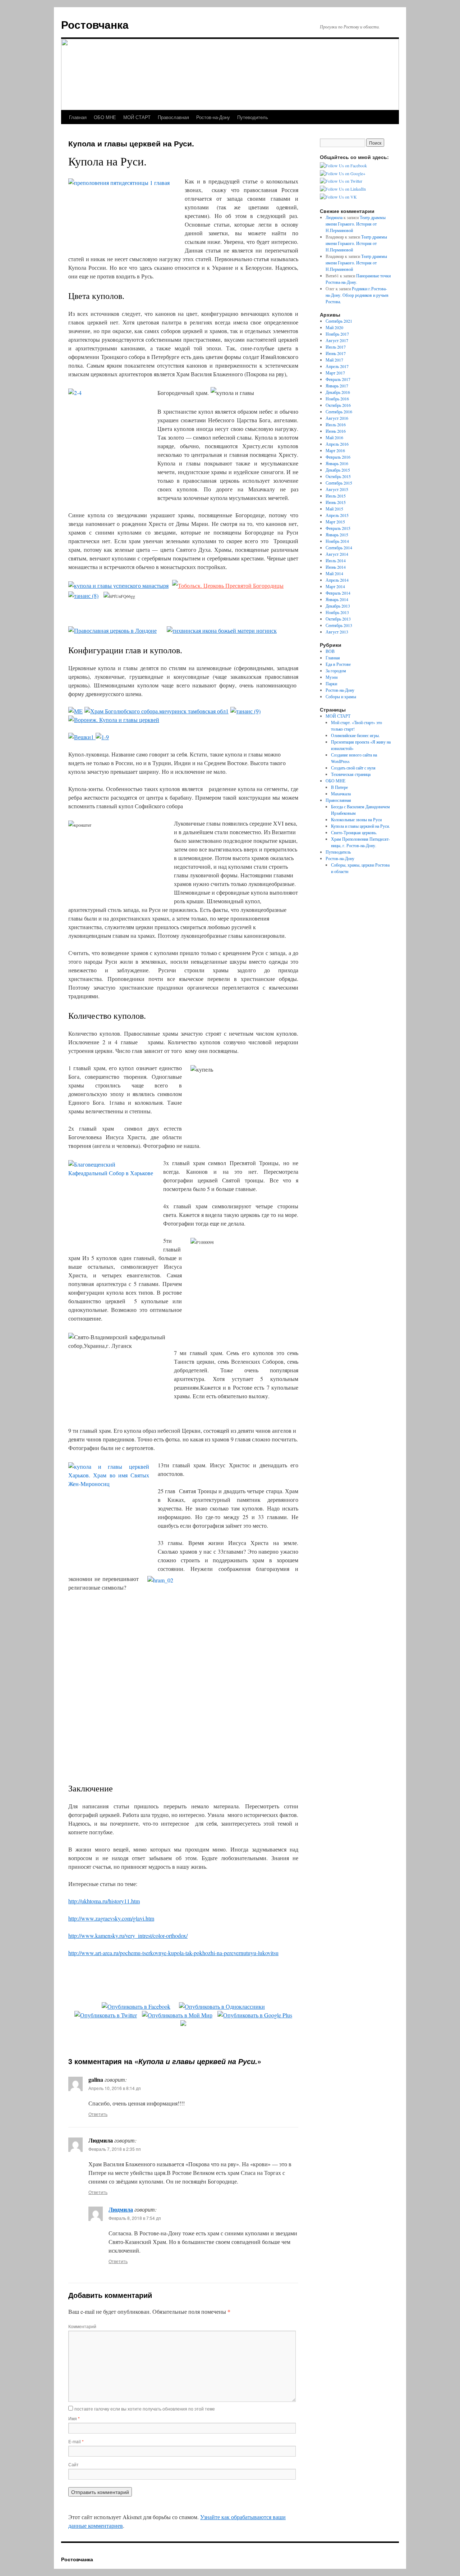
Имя (74, 2418)
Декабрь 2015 (338, 470)
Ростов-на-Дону (213, 117)
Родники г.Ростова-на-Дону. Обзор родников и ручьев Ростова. (357, 295)
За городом (336, 671)
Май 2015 (334, 509)
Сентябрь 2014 (339, 548)
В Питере (339, 787)
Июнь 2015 (336, 502)
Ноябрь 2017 (337, 334)
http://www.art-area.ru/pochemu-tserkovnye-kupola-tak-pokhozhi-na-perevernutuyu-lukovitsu (173, 1953)
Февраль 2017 (338, 379)
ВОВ (330, 651)
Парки (331, 683)
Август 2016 (337, 418)
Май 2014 (334, 573)
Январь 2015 (337, 535)
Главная (78, 117)
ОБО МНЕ (105, 117)
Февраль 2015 (338, 528)
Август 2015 (337, 489)
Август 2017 (337, 340)
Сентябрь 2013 (339, 625)
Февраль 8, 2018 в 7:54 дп (135, 2218)
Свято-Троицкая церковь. (354, 832)
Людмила (121, 2209)
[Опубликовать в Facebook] (136, 2006)
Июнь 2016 (336, 431)
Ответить (98, 2114)
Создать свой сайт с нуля (353, 768)
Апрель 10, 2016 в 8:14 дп (115, 2088)
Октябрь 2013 (338, 619)
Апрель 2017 (337, 366)
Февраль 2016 (338, 457)
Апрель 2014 (337, 580)
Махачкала (341, 794)
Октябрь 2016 (338, 405)
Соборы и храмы (341, 696)
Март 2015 (335, 522)
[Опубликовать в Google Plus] (255, 2015)
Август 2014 (337, 554)
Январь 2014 (337, 599)
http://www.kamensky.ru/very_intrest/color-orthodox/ (128, 1936)
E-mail (76, 2441)
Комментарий (82, 2326)
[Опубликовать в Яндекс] (183, 2024)
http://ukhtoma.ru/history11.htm (104, 1901)
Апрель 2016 (337, 444)
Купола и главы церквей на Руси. (360, 826)
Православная (173, 117)
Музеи (332, 677)
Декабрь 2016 (338, 392)
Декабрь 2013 (338, 606)
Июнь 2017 (336, 353)
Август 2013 (337, 632)
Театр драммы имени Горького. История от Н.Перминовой (356, 224)
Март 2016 (335, 450)
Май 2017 (334, 360)
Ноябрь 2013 (337, 612)
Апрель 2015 (337, 515)
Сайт (73, 2464)
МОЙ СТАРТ (137, 117)
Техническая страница (351, 774)
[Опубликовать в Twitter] (106, 2015)
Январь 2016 (337, 463)
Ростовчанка (95, 24)
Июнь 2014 (336, 567)
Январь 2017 (337, 386)
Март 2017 (335, 373)
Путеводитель (253, 117)
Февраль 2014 (338, 593)
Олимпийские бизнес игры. (355, 735)
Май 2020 (334, 327)
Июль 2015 (336, 496)
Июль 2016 (336, 424)
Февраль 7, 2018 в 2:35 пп (115, 2149)
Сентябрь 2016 (339, 412)
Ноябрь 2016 (337, 399)
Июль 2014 (336, 560)
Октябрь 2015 (338, 476)
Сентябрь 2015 (339, 483)
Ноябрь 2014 (337, 541)
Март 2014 (335, 586)
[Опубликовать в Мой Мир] (177, 2015)
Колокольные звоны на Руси (356, 819)
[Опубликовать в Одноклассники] (222, 2006)
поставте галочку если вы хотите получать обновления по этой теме (145, 2409)
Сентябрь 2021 (339, 321)
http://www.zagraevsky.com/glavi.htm (111, 1918)
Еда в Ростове (338, 664)
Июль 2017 (336, 347)
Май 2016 (334, 437)
